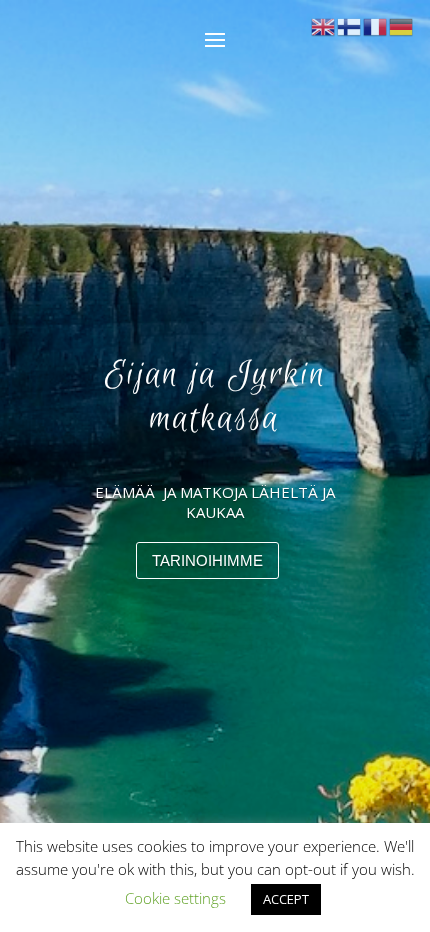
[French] (376, 25)
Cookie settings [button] (175, 898)
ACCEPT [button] (286, 899)
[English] (324, 25)
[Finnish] (350, 25)
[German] (402, 25)
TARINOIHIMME (207, 560)
